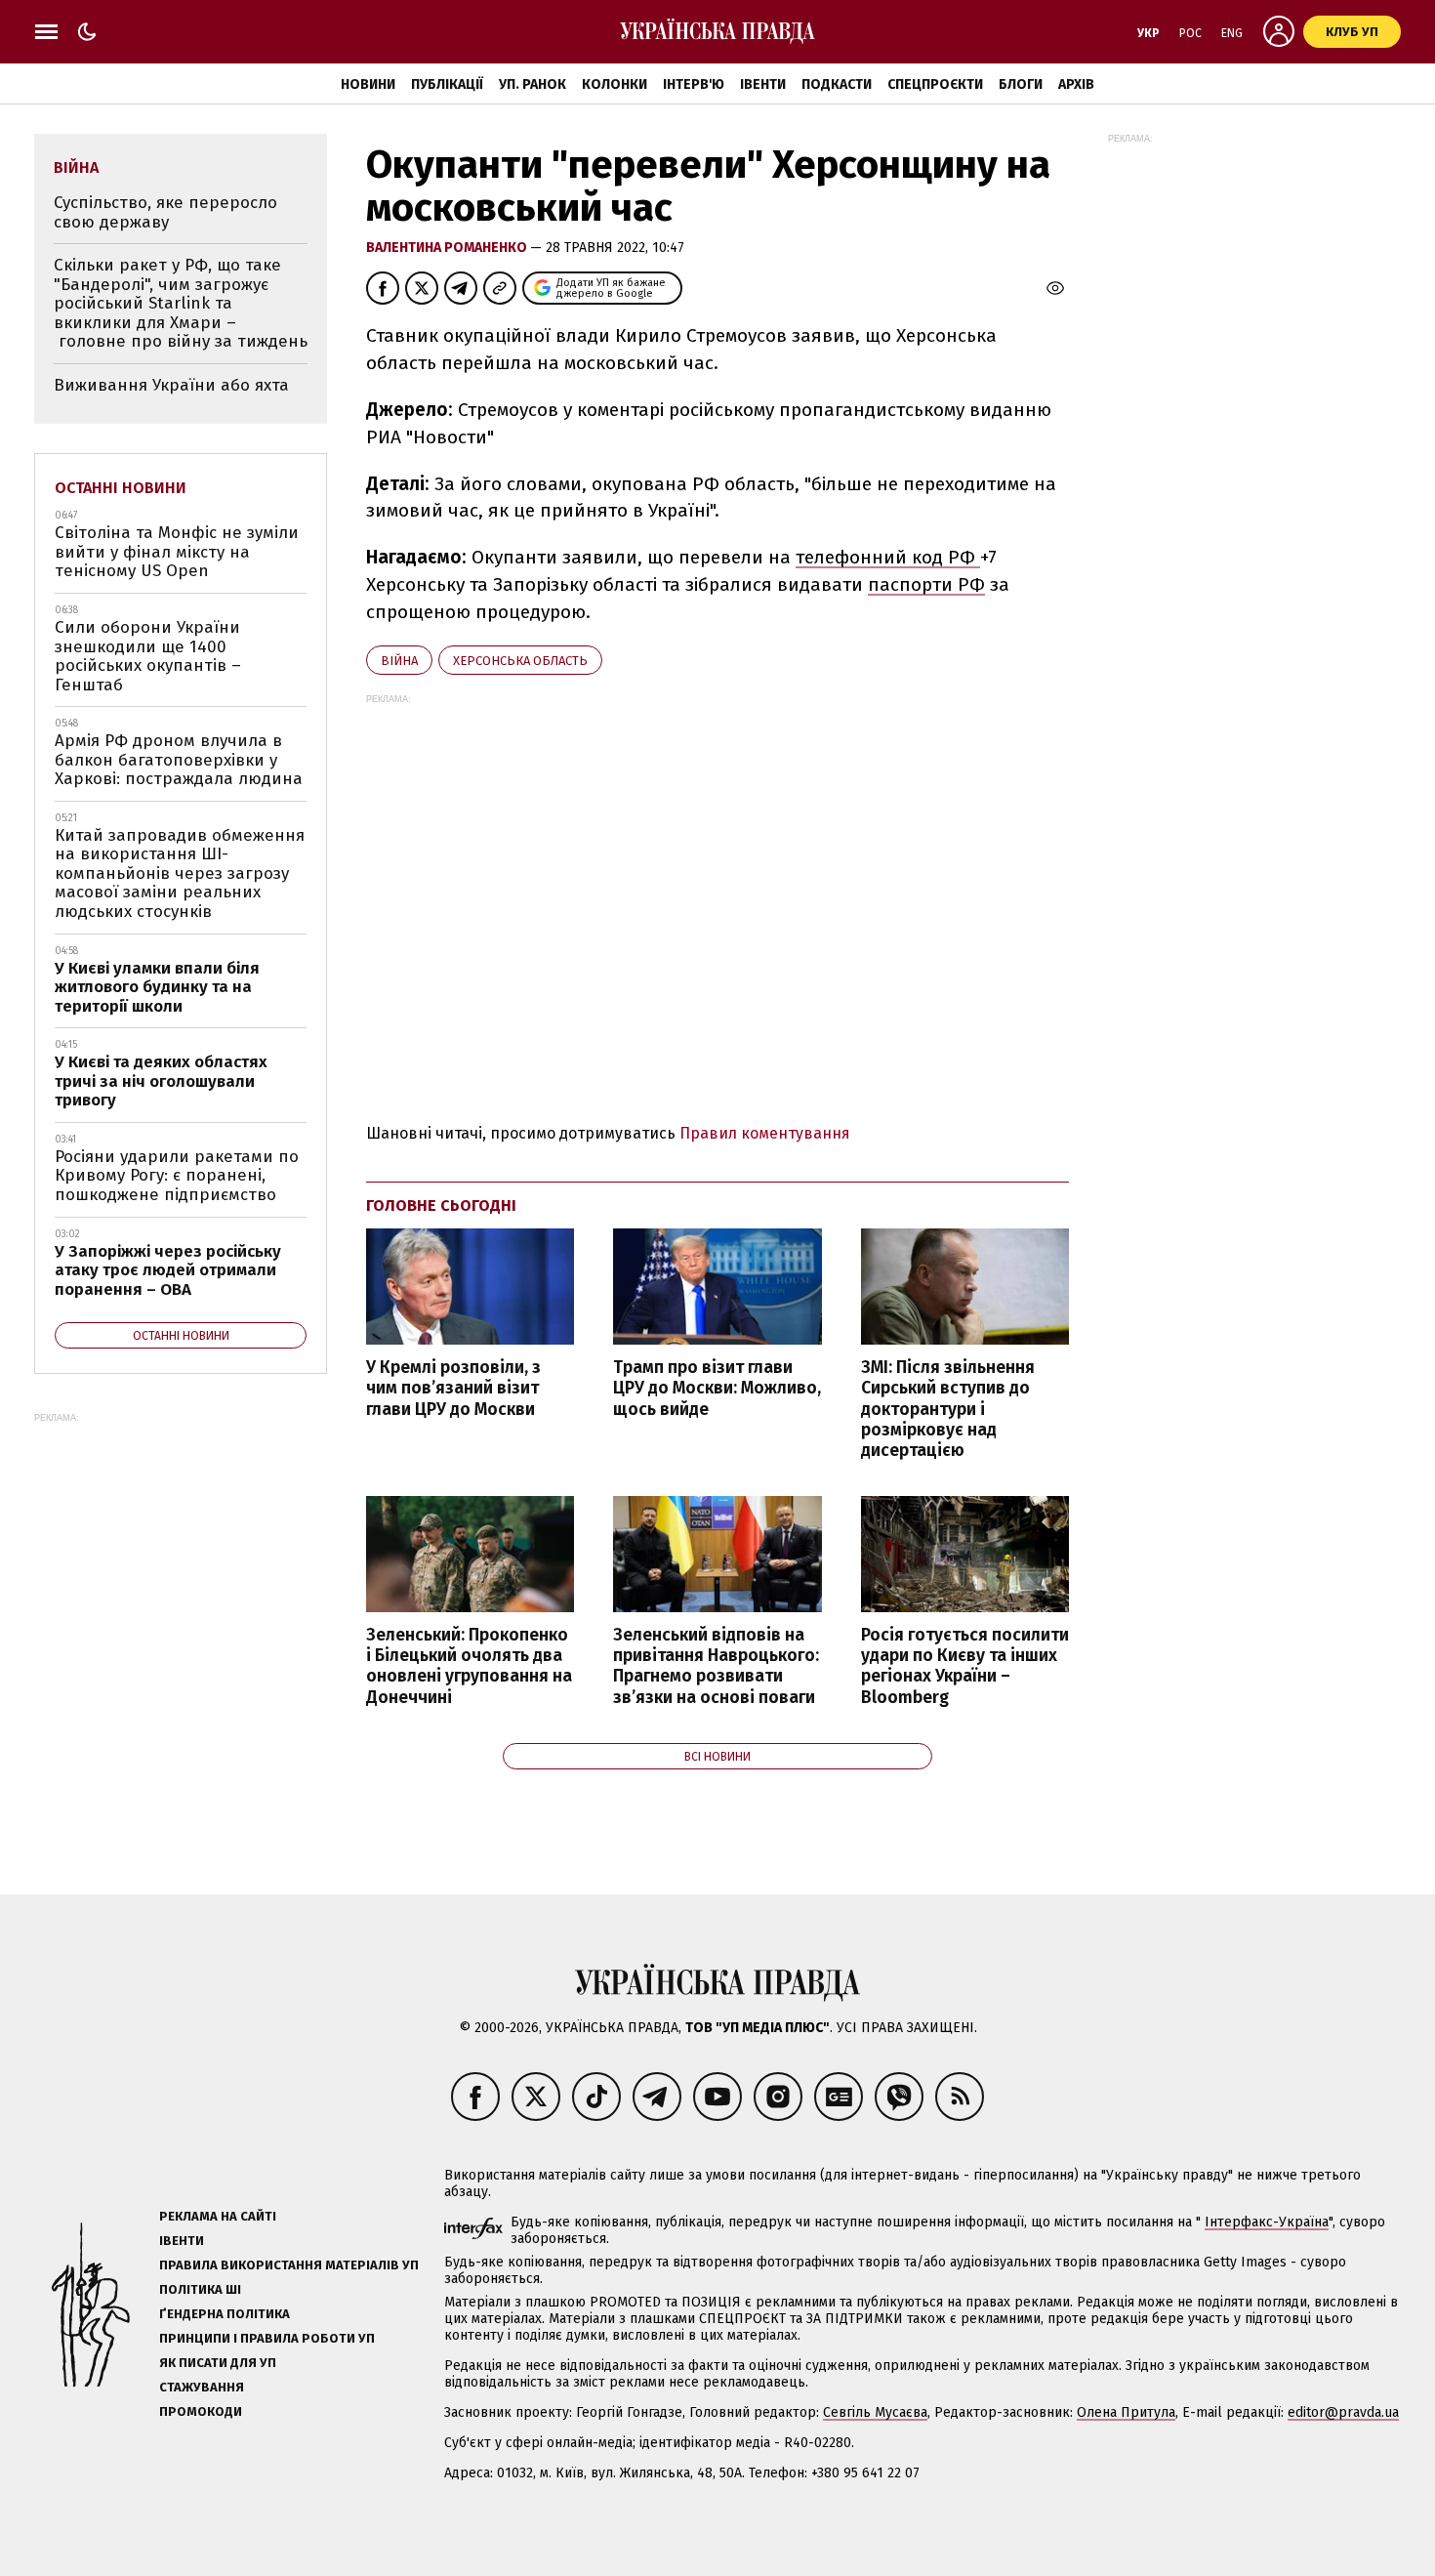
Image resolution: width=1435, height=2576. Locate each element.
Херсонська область (520, 661)
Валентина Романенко (448, 248)
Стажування (202, 2387)
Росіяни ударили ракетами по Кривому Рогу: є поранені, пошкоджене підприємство (177, 1176)
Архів (1076, 84)
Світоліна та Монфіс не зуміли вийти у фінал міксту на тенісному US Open (177, 552)
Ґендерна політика (225, 2314)
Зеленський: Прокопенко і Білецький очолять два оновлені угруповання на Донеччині (469, 1666)
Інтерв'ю (694, 84)
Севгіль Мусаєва (875, 2412)
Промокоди (201, 2411)
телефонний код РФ (888, 557)
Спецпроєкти (935, 84)
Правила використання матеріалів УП (289, 2265)
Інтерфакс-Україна (1267, 2222)
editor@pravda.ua (1343, 2412)
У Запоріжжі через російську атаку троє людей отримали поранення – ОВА (168, 1270)
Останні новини (121, 488)
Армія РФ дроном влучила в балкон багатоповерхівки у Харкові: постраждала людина (179, 760)
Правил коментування (765, 1133)
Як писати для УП (218, 2363)
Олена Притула (1126, 2412)
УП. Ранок (533, 84)
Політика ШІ (200, 2289)
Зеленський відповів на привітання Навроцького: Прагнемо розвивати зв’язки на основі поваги (716, 1666)
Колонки (615, 84)
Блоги (1021, 84)
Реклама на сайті (218, 2216)
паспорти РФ (926, 584)
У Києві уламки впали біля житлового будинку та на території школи (157, 987)
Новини (368, 84)
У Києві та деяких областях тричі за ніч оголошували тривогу (161, 1081)
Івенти (763, 84)
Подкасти (837, 84)
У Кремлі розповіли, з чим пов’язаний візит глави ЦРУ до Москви (453, 1388)
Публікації (447, 84)
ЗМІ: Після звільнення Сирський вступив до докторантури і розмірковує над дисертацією (948, 1409)
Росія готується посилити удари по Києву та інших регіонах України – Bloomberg (965, 1666)
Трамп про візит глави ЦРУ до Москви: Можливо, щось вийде (717, 1388)
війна (399, 661)
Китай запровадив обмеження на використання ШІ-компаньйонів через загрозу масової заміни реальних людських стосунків (180, 873)
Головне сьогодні (441, 1205)
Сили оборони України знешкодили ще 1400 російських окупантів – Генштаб (148, 656)
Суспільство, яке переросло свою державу (165, 212)
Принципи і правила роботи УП (267, 2338)
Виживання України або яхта (171, 385)
